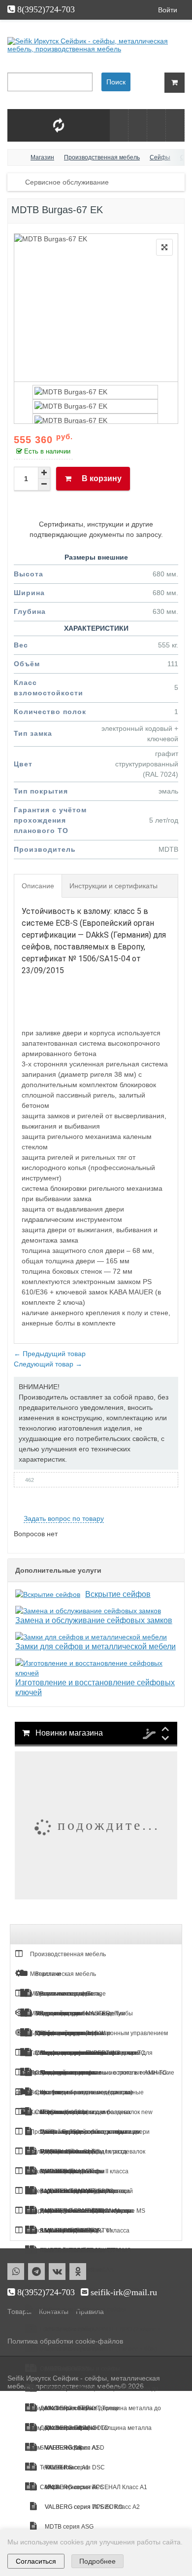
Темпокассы (56, 2467)
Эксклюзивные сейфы (70, 2388)
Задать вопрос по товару (64, 1518)
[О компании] (156, 125)
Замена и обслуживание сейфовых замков (94, 1620)
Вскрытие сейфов (118, 1594)
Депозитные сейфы (67, 2428)
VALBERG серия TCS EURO (83, 2507)
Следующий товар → (48, 1364)
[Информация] (138, 125)
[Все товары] (119, 125)
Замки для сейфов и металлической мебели (96, 1647)
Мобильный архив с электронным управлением (101, 2033)
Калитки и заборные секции (68, 2112)
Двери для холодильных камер (72, 2191)
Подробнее (97, 2561)
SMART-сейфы (60, 2448)
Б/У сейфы (44, 2033)
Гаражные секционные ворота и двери (83, 2053)
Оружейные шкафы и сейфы (79, 2369)
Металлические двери (60, 1994)
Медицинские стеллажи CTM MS (85, 2250)
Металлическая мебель (62, 1974)
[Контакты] (175, 125)
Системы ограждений (60, 2231)
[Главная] (17, 157)
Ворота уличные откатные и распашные (86, 2092)
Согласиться (36, 2561)
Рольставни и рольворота (65, 2152)
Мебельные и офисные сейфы (82, 2310)
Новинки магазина (68, 1733)
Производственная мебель (67, 1954)
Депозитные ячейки (67, 2408)
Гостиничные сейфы (68, 2329)
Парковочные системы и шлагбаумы (80, 2211)
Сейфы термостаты (67, 2487)
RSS (174, 1507)
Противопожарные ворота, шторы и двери (89, 2132)
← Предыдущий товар (50, 1354)
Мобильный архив (55, 2013)
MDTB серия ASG (68, 2527)
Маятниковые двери (58, 2171)
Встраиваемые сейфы (70, 2349)
